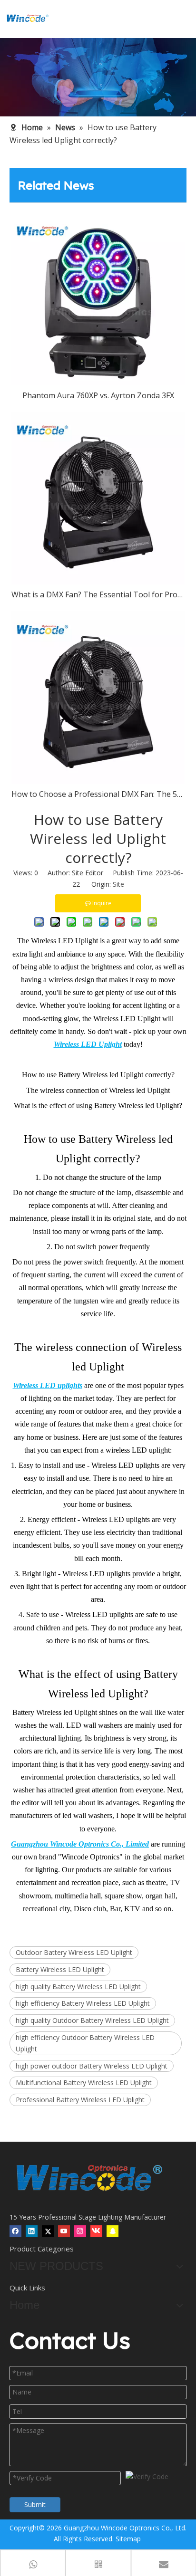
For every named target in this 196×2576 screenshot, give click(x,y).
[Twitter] (48, 2231)
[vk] (96, 2231)
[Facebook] (15, 2231)
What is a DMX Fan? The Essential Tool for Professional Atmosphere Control (98, 594)
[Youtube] (64, 2231)
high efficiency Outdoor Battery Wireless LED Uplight (85, 2043)
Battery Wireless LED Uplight (60, 1969)
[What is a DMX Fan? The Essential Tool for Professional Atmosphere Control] (98, 498)
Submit (35, 2504)
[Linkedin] (32, 2231)
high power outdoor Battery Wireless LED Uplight (92, 2066)
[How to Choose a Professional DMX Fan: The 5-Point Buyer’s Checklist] (98, 698)
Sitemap (128, 2539)
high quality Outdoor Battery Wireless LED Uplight (92, 2020)
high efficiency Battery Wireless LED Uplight (83, 2003)
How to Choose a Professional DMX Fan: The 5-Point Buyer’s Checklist (98, 794)
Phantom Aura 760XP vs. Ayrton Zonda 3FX (98, 395)
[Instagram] (80, 2231)
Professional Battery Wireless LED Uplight (80, 2100)
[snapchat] (113, 2231)
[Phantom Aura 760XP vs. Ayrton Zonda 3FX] (98, 299)
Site (118, 884)
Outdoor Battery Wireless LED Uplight (74, 1952)
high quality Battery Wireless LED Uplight (78, 1987)
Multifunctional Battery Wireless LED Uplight (84, 2083)
